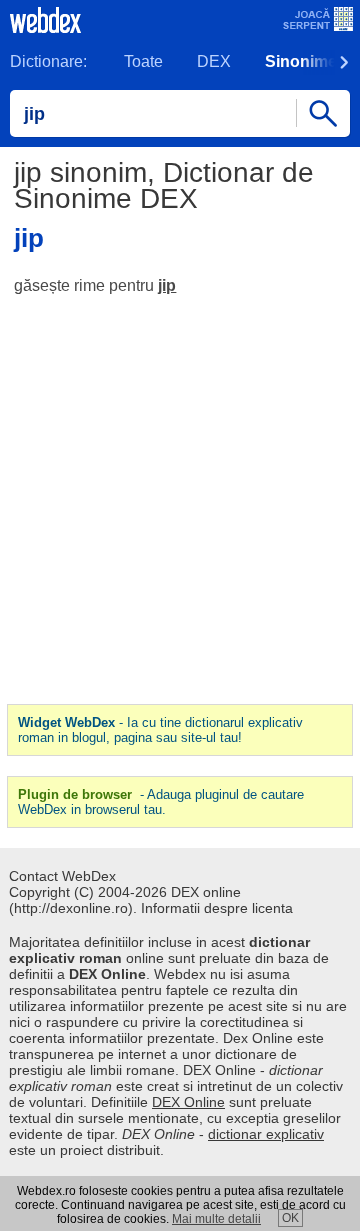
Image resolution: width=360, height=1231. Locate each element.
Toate (143, 61)
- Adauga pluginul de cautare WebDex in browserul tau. (161, 802)
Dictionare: (48, 61)
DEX (214, 61)
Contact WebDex (62, 876)
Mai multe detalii (216, 1219)
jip (167, 285)
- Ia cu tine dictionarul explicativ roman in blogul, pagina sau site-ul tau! (160, 730)
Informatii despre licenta (217, 908)
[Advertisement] (180, 500)
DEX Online (188, 1102)
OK (290, 1218)
